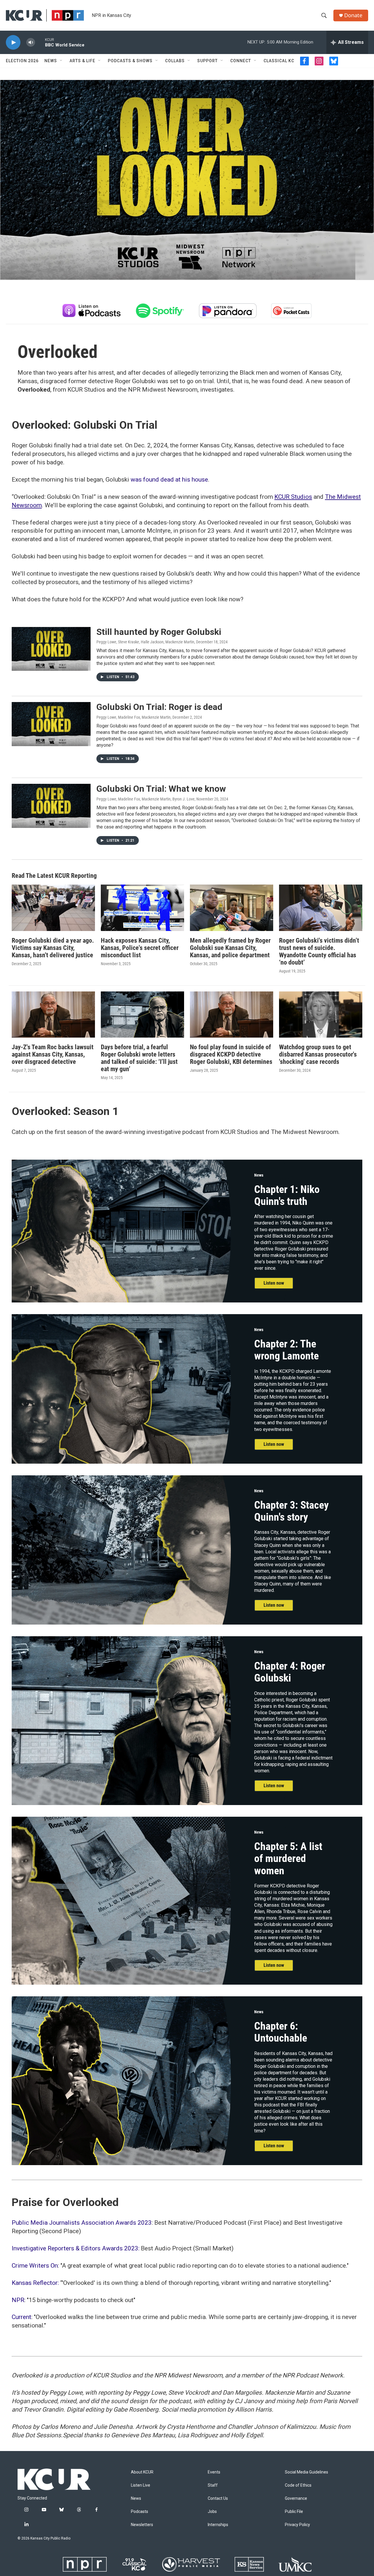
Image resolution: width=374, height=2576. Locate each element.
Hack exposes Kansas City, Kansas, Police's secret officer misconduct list (140, 948)
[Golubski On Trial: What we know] (51, 806)
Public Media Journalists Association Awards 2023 (82, 2223)
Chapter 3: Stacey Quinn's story (291, 1511)
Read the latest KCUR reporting (54, 876)
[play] (13, 42)
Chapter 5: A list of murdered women (288, 1859)
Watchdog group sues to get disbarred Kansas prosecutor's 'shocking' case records (318, 1054)
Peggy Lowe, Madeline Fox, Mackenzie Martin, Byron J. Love (146, 799)
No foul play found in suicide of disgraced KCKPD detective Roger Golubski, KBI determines (231, 1054)
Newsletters (142, 2525)
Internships (218, 2525)
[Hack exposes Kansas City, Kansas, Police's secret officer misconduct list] (142, 908)
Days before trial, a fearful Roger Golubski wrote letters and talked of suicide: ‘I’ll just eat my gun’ (139, 1058)
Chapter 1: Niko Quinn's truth (287, 1195)
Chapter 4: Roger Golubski (290, 1672)
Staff (213, 2485)
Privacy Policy (297, 2525)
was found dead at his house (169, 480)
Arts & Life (82, 61)
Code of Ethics (298, 2485)
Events (214, 2472)
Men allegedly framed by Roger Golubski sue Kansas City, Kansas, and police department (230, 948)
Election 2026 (22, 61)
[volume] (31, 42)
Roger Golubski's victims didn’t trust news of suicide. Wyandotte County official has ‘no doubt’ (319, 951)
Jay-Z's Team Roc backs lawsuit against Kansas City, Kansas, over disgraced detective (53, 1054)
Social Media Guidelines (307, 2472)
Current (21, 2317)
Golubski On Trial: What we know (161, 789)
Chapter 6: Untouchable (281, 2032)
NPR (18, 2300)
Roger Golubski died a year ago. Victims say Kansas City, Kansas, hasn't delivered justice (53, 948)
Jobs (212, 2512)
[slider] (40, 42)
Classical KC (279, 61)
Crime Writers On (35, 2266)
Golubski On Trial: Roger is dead (159, 707)
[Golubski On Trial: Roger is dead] (51, 724)
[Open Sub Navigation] (61, 61)
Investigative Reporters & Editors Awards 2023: (76, 2248)
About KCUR (142, 2472)
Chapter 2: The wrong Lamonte (286, 1350)
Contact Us (218, 2498)
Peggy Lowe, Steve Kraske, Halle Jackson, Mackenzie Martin (145, 642)
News (51, 61)
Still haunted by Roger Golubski (159, 632)
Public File (294, 2512)
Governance (296, 2498)
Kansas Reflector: (36, 2283)
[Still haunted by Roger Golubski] (51, 649)
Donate (353, 15)
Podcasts (140, 2512)
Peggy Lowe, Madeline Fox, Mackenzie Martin (134, 717)
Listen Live (141, 2485)
